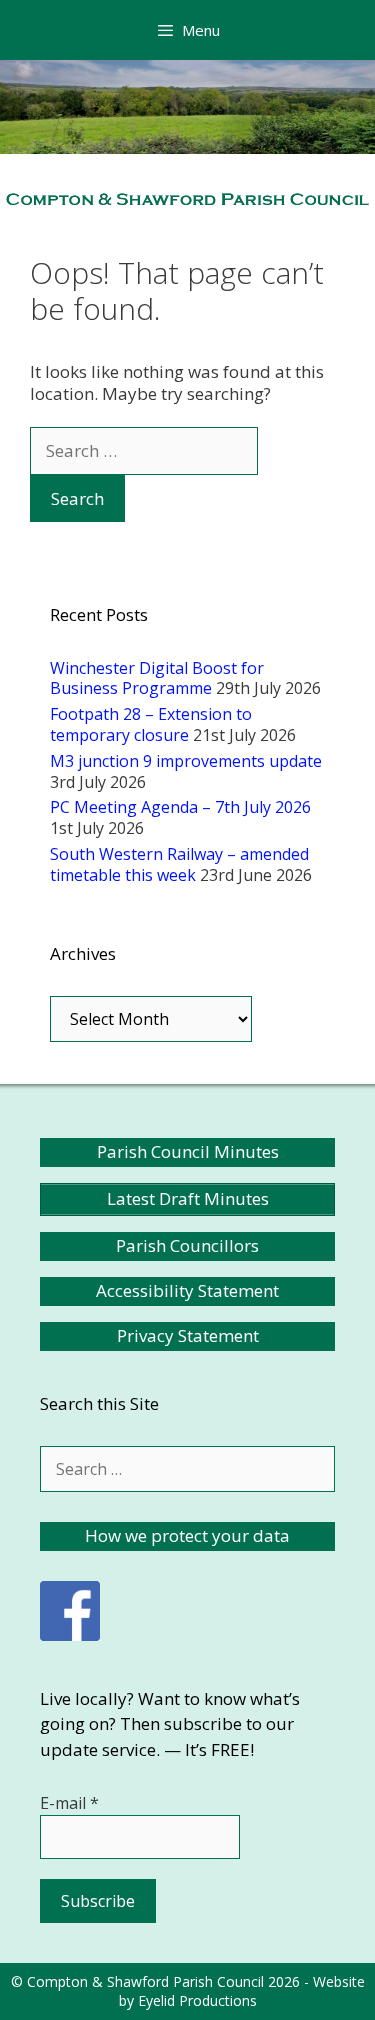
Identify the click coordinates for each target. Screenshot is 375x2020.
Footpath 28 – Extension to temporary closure (151, 724)
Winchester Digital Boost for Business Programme (157, 678)
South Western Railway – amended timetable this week (179, 864)
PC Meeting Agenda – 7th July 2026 (180, 807)
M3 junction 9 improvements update (186, 761)
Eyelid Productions (197, 2000)
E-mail (69, 1803)
